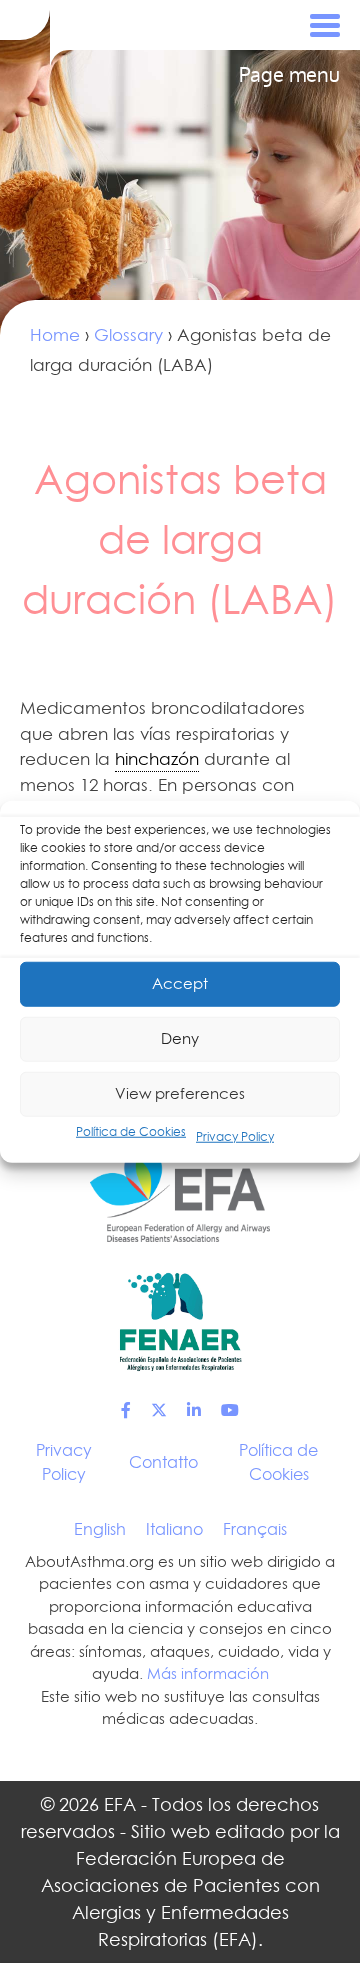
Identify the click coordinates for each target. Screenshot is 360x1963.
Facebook (126, 1410)
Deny (180, 1038)
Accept (180, 983)
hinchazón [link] (157, 759)
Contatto (163, 1462)
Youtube (230, 1410)
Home (55, 335)
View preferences (180, 1093)
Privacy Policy (235, 1135)
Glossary (128, 335)
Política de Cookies (131, 1130)
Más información (208, 1673)
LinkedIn (194, 1410)
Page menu (289, 75)
